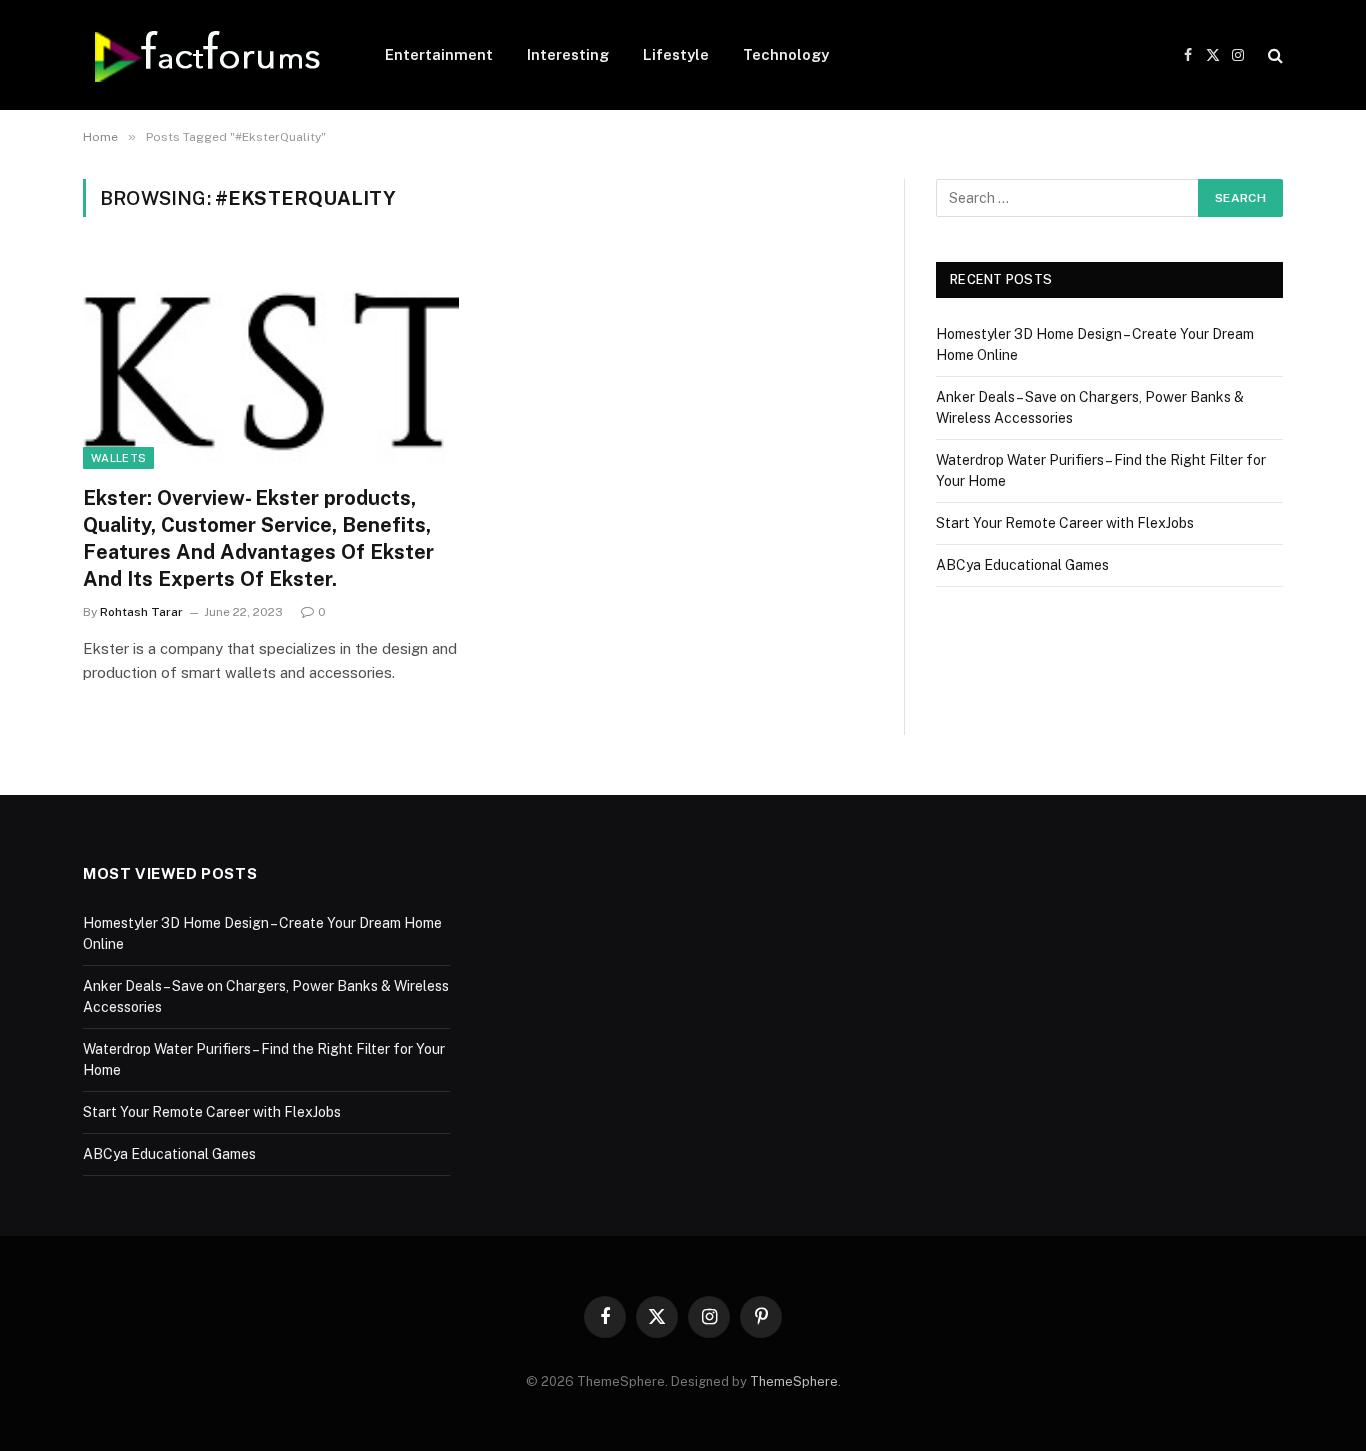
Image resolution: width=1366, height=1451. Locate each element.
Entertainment (439, 54)
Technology (786, 54)
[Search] (1273, 55)
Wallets (118, 458)
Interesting (568, 54)
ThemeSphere (794, 1381)
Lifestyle (676, 54)
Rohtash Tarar (141, 612)
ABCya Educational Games (1022, 565)
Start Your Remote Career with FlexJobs (1065, 523)
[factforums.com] (208, 55)
